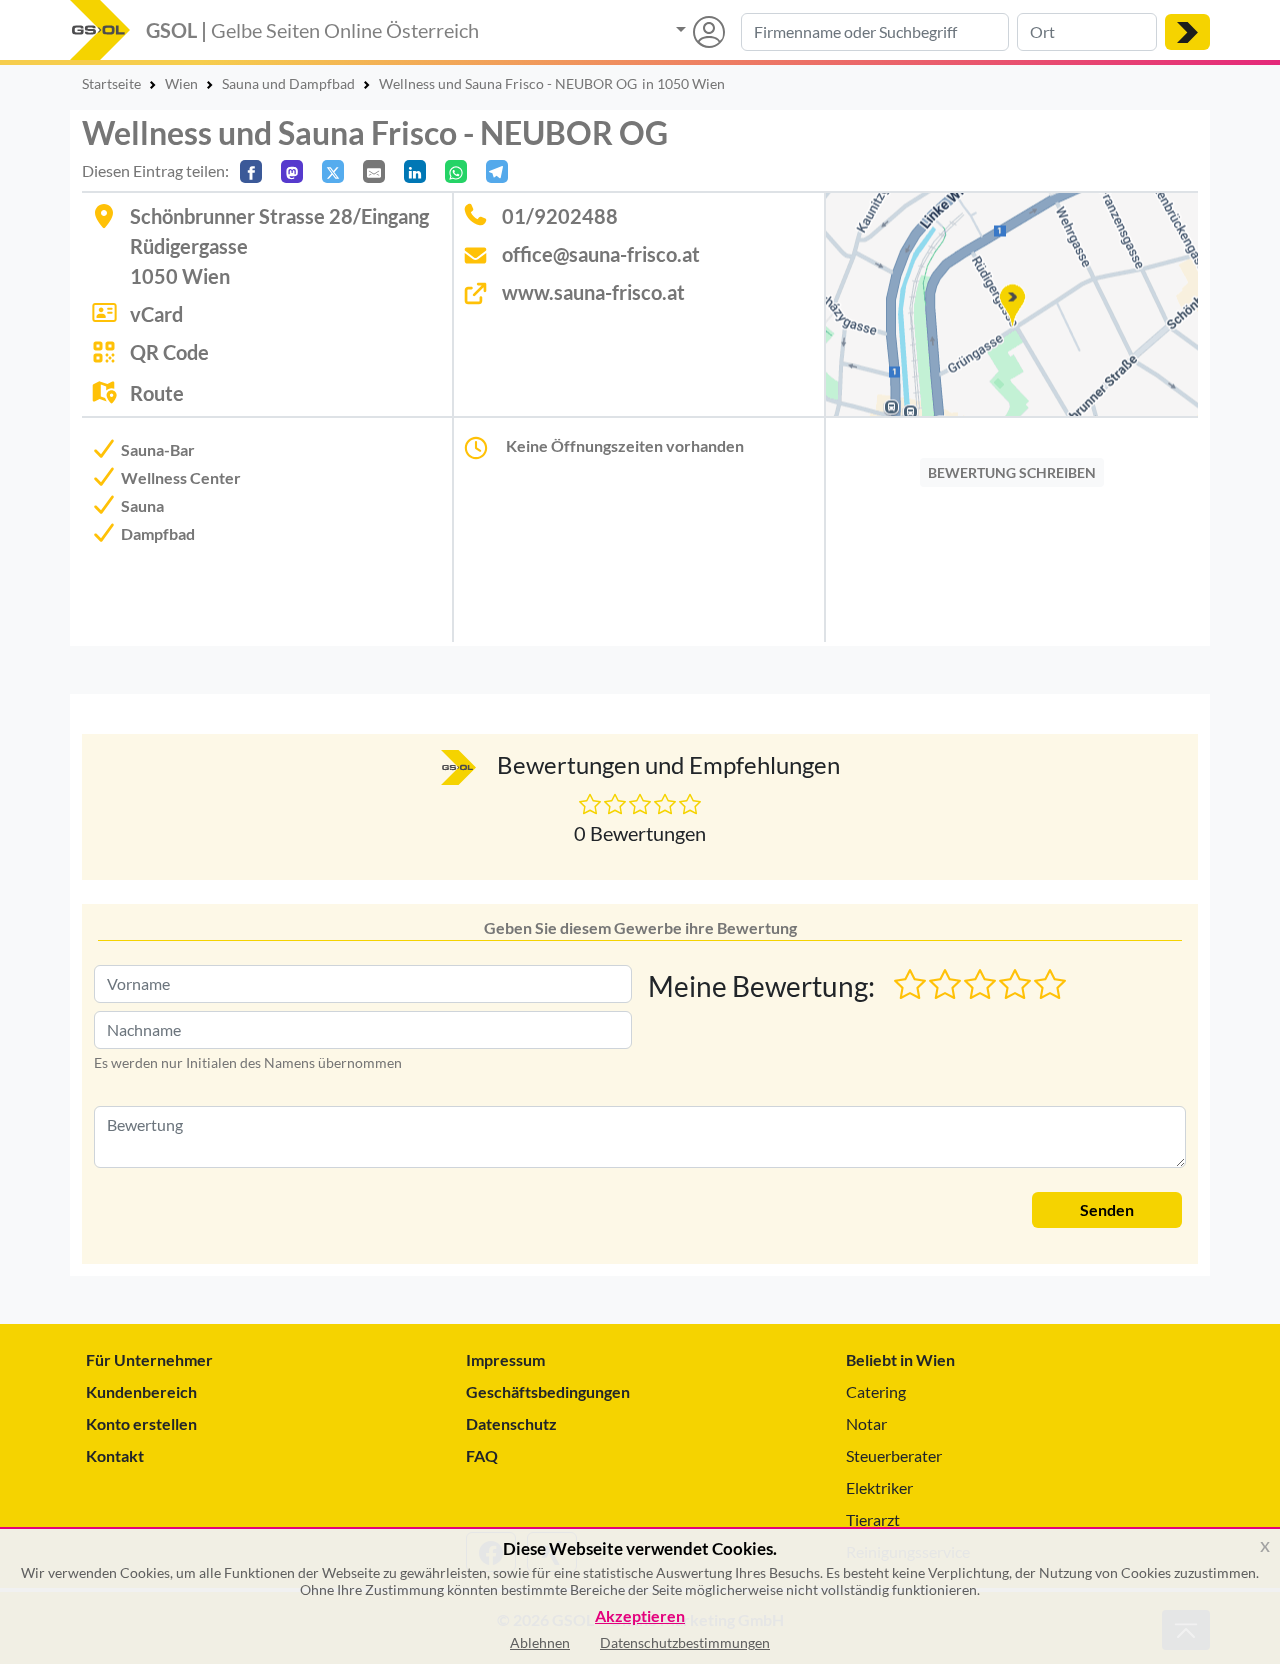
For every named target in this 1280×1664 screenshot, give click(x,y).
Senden (1107, 1209)
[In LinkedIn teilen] (415, 171)
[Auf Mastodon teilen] (292, 171)
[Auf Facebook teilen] (251, 171)
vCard (156, 314)
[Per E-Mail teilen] (374, 171)
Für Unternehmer (149, 1359)
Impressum (505, 1359)
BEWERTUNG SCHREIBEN (1012, 472)
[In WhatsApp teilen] (456, 171)
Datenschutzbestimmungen (685, 1642)
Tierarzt (873, 1519)
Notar (866, 1423)
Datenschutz (511, 1423)
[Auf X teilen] (333, 171)
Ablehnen (540, 1642)
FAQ (482, 1455)
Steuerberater (894, 1455)
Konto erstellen (141, 1423)
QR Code (169, 352)
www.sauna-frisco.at (593, 292)
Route (157, 393)
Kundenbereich (141, 1391)
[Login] (700, 32)
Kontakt (115, 1455)
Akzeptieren (640, 1616)
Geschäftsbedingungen (548, 1391)
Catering (876, 1391)
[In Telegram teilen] (497, 171)
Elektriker (879, 1487)
